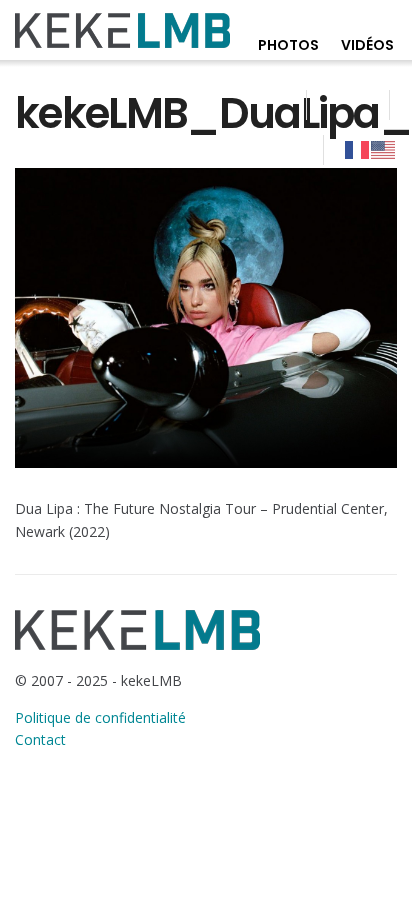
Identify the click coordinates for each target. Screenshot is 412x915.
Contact (40, 739)
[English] (384, 149)
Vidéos (367, 45)
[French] (358, 149)
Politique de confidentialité (100, 717)
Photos (288, 45)
